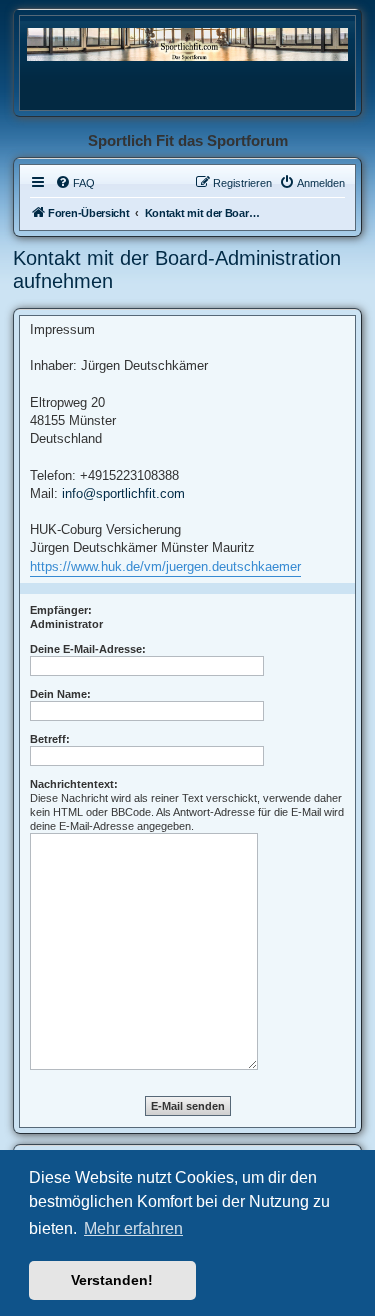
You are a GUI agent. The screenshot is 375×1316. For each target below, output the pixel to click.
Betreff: (50, 739)
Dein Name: (60, 694)
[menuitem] (75, 183)
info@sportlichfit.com (123, 493)
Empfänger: (61, 610)
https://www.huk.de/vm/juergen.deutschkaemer (165, 566)
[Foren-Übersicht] (187, 43)
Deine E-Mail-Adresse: (88, 649)
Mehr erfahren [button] (133, 1228)
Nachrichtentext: (74, 784)
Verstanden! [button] (112, 1280)
